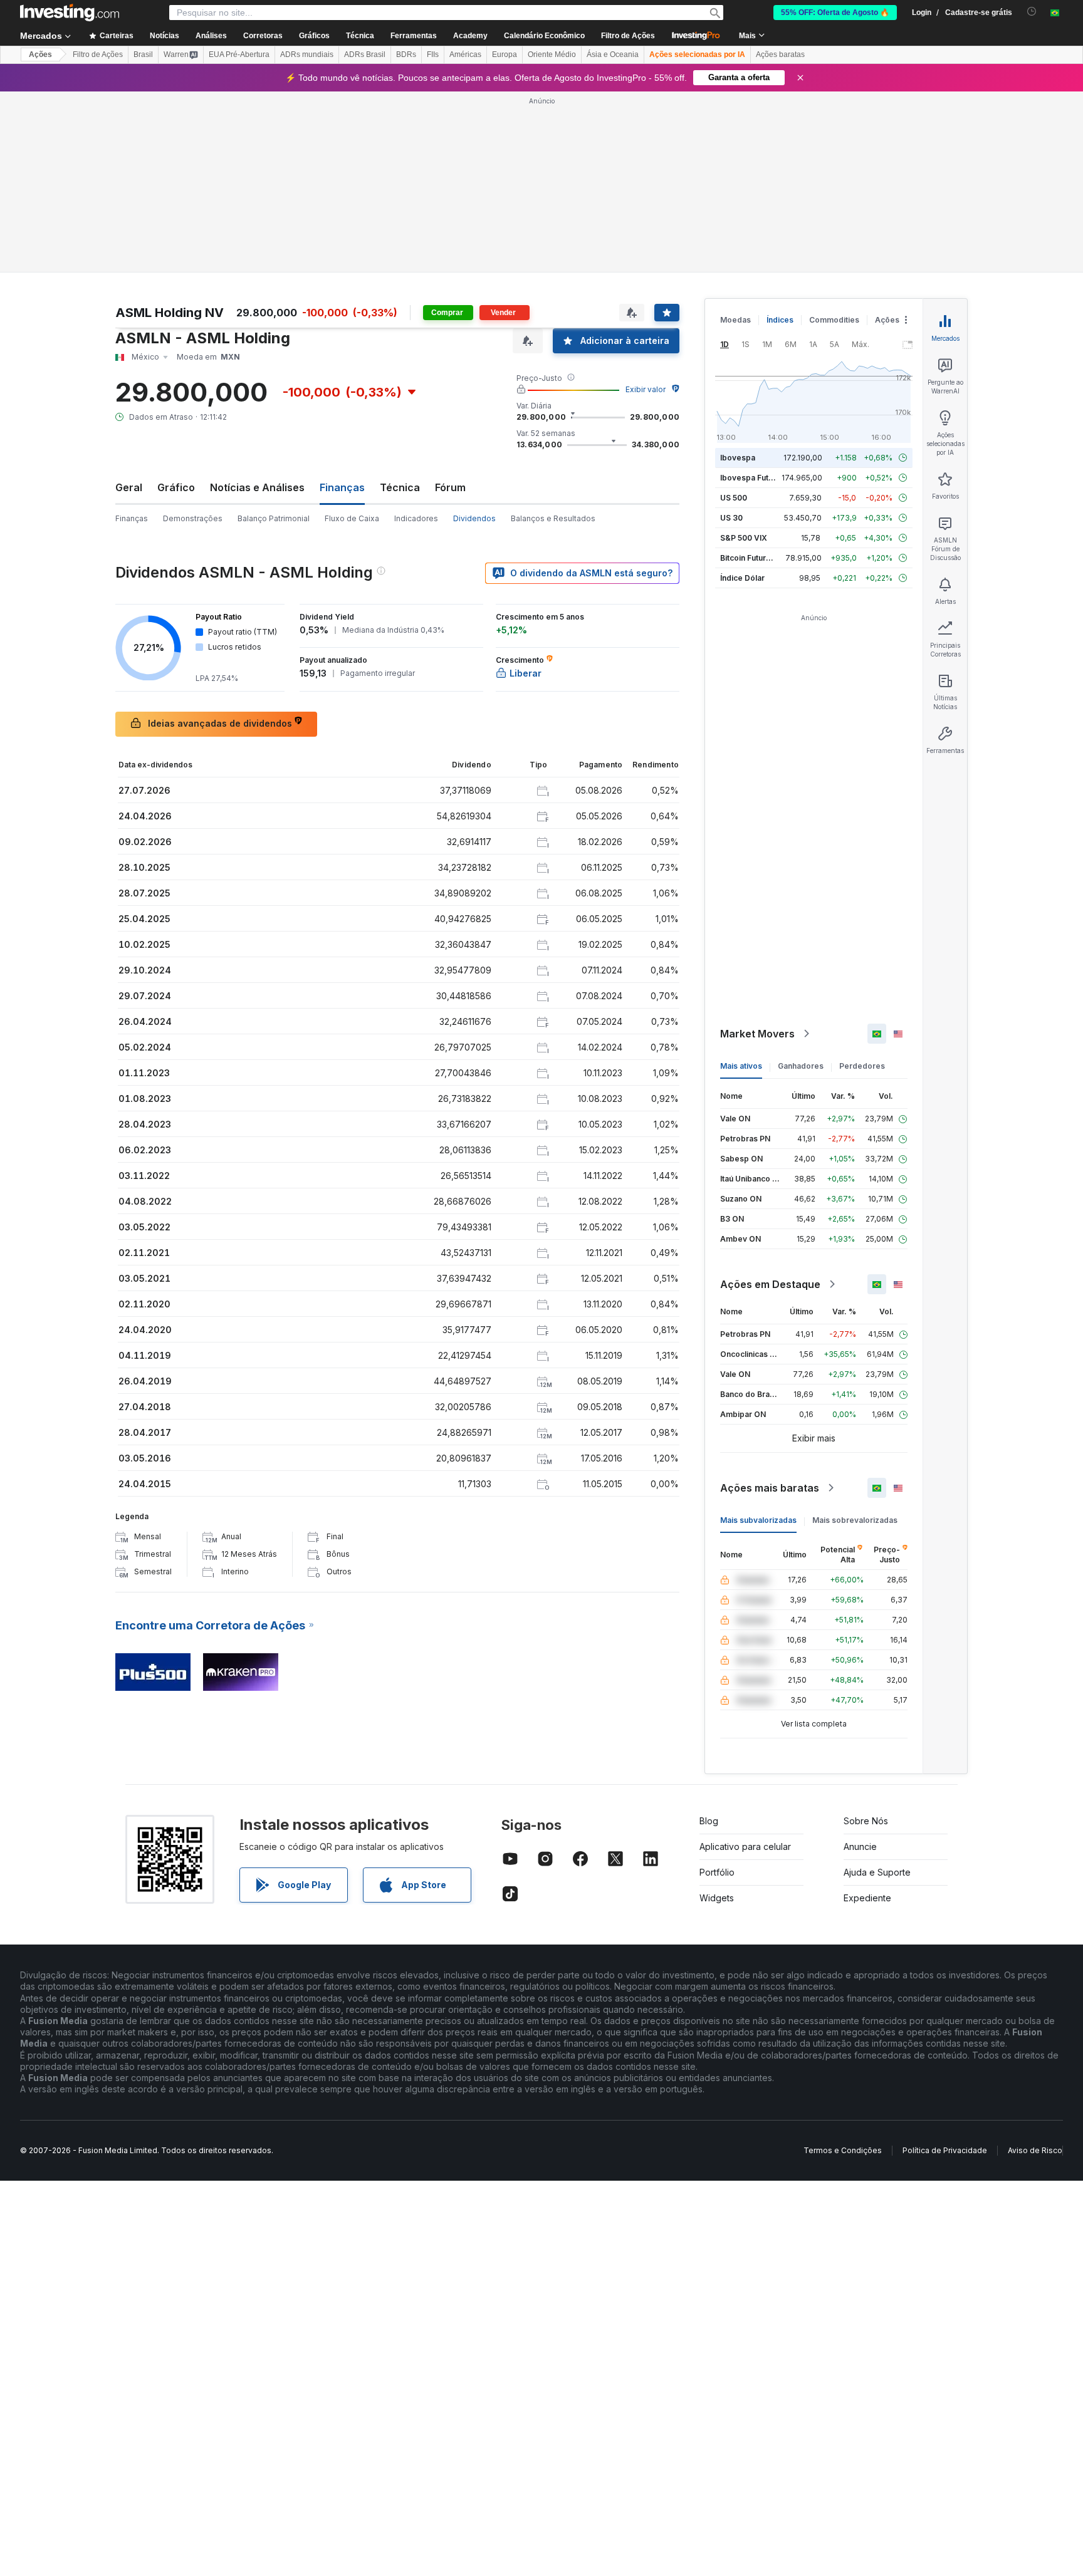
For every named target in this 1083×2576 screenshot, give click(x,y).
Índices (780, 320)
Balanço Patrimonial (274, 518)
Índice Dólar (742, 578)
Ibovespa (738, 458)
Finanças (132, 518)
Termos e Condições (843, 2150)
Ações (40, 55)
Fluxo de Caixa (352, 518)
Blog (709, 1821)
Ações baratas (780, 55)
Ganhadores (801, 1066)
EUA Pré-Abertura (239, 55)
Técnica (400, 487)
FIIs (433, 55)
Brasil (143, 55)
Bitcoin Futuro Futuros (761, 558)
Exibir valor (646, 389)
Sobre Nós (866, 1821)
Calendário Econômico (544, 36)
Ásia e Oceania (613, 55)
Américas (465, 55)
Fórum (450, 487)
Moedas (735, 320)
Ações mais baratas (770, 1488)
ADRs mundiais (307, 55)
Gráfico (176, 487)
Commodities (834, 320)
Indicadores (416, 518)
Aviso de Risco (1035, 2150)
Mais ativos (741, 1066)
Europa (505, 55)
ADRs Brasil (365, 55)
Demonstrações (193, 518)
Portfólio (717, 1872)
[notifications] (1032, 12)
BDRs (406, 55)
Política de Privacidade (945, 2150)
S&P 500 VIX (744, 538)
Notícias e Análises (257, 487)
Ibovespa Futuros (753, 478)
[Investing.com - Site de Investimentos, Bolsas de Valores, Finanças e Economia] (70, 13)
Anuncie (860, 1846)
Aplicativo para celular (745, 1846)
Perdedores (862, 1066)
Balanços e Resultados (553, 518)
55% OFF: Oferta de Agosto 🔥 (835, 13)
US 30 (731, 518)
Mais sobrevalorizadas (855, 1520)
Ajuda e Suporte (877, 1872)
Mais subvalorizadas (758, 1520)
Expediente (867, 1898)
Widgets (717, 1898)
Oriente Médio (552, 55)
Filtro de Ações (628, 36)
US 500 (734, 498)
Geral (129, 487)
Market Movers (757, 1034)
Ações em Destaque (770, 1284)
